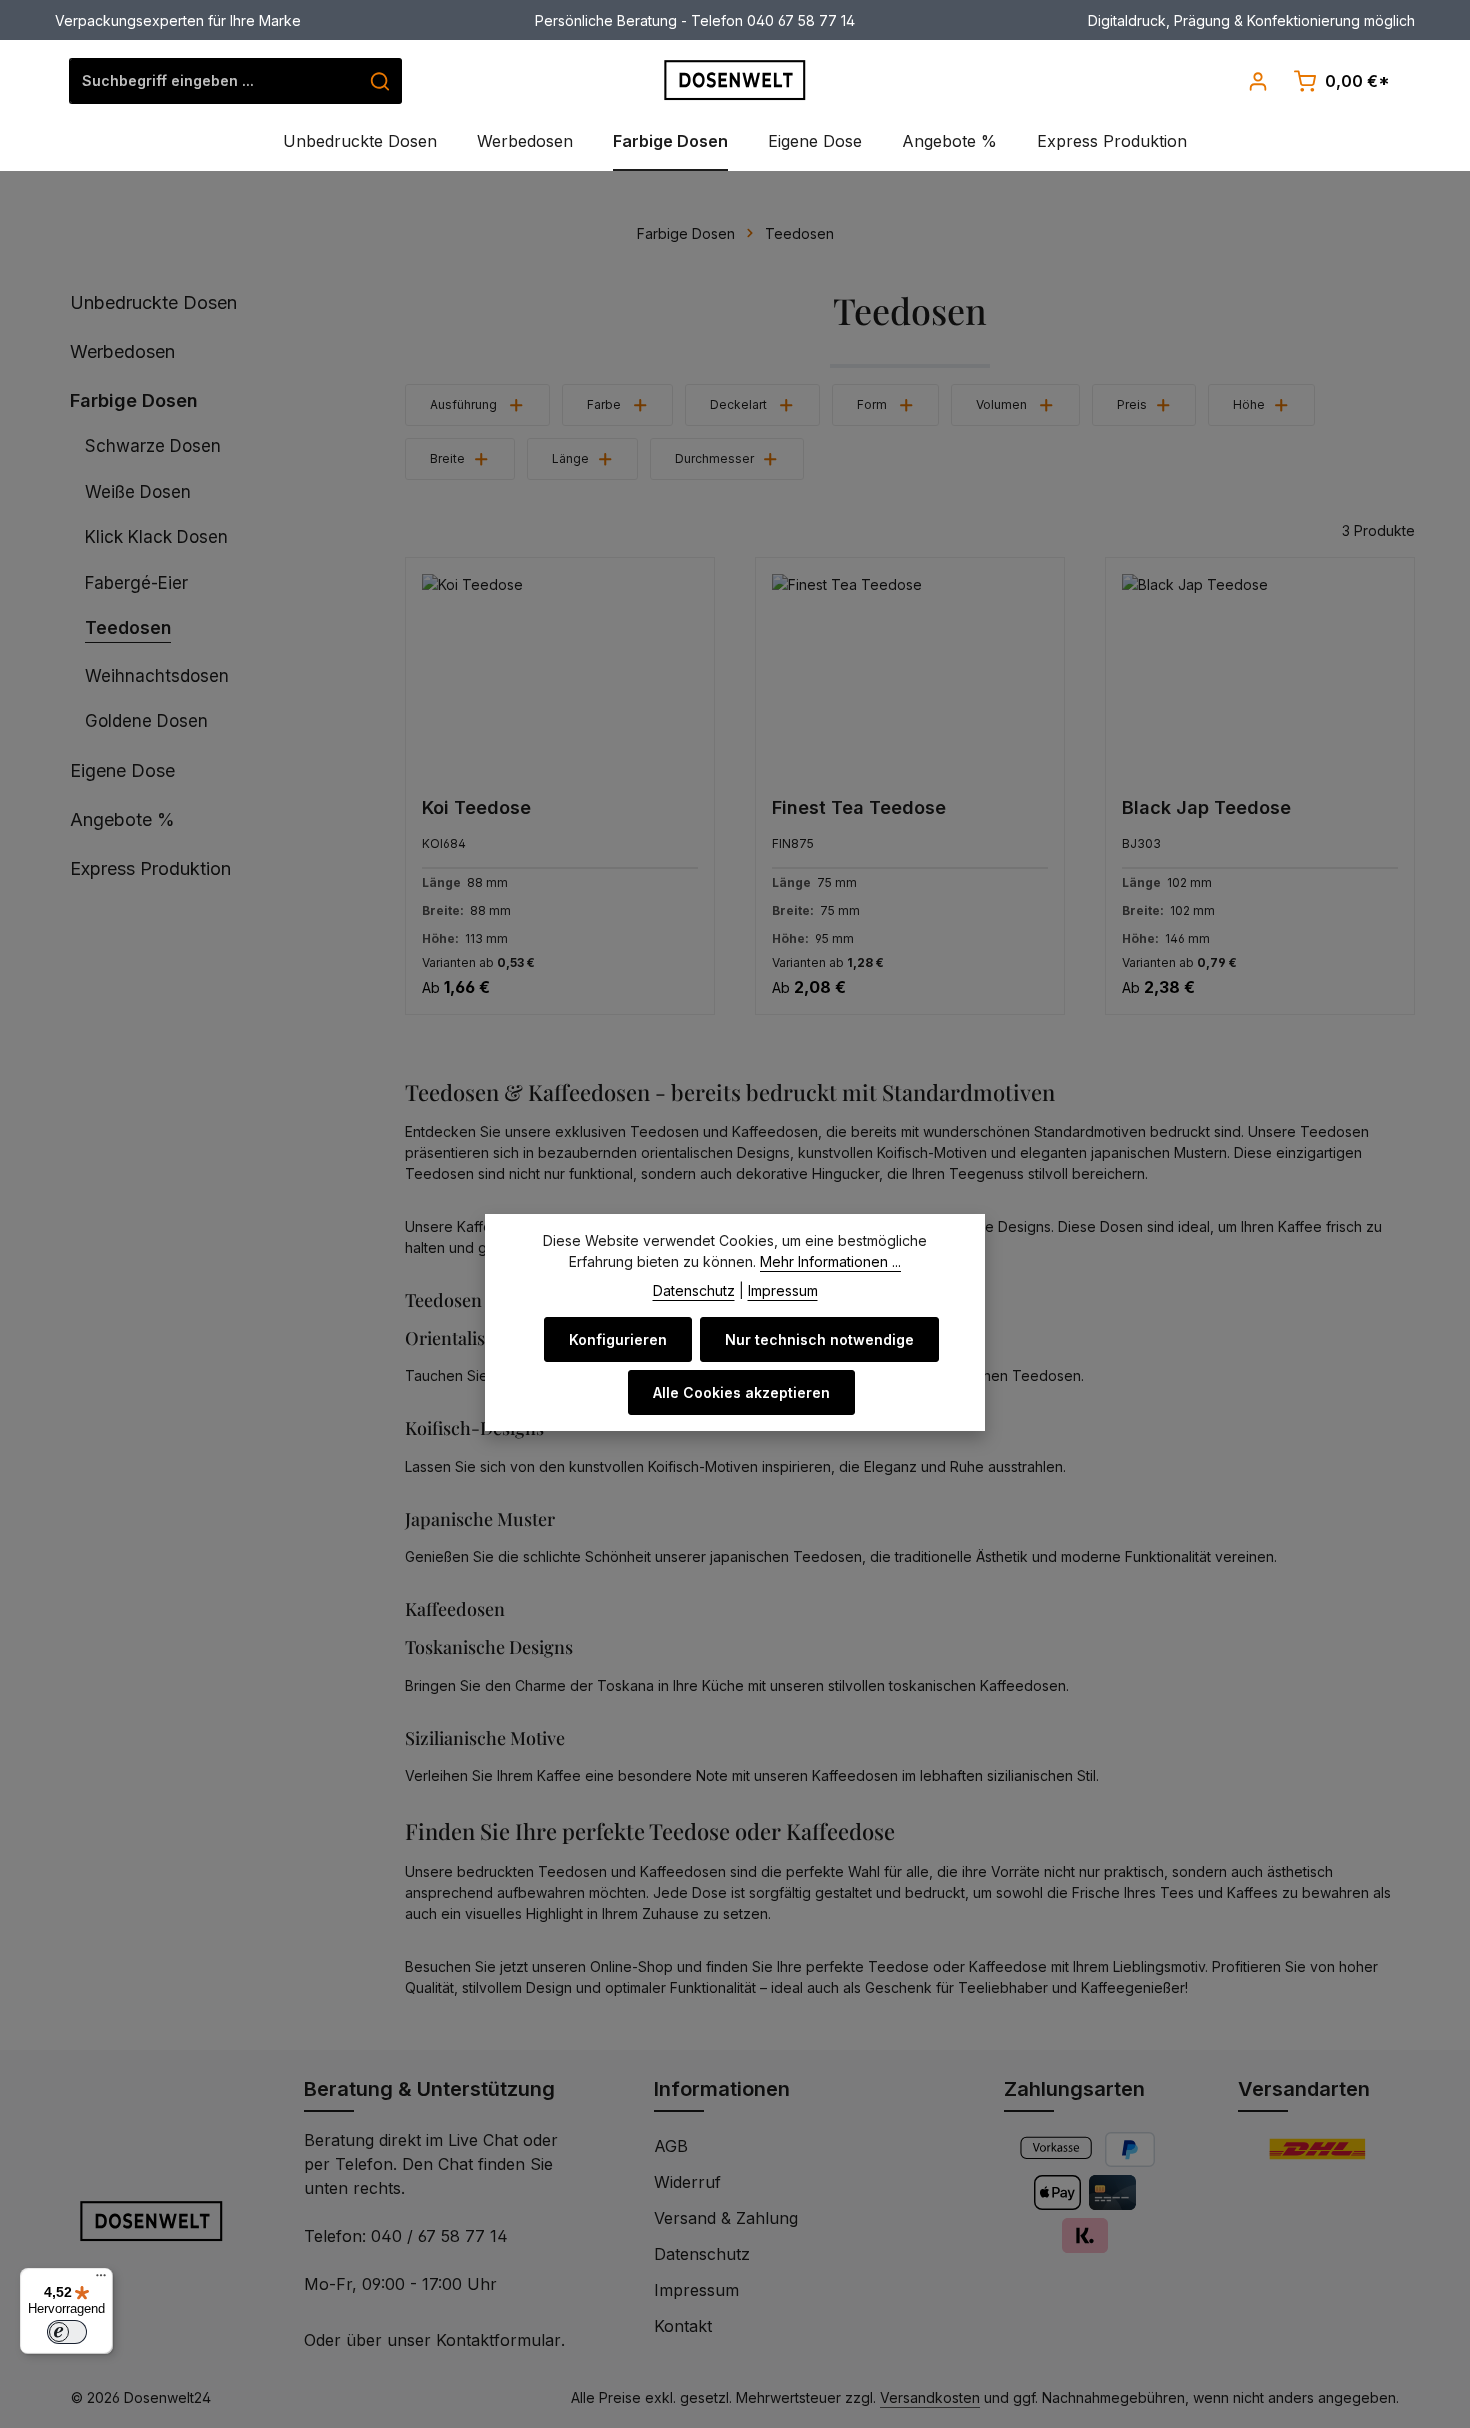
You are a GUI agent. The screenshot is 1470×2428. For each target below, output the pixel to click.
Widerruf (687, 2182)
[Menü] (101, 2280)
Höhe (1249, 404)
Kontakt (683, 2326)
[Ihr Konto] (1257, 80)
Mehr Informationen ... (830, 1261)
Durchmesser (714, 458)
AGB (671, 2146)
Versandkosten (930, 2397)
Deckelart (738, 404)
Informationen (722, 2089)
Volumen (1001, 404)
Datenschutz (702, 2254)
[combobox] (214, 81)
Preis (1132, 404)
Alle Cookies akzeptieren (741, 1392)
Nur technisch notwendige (819, 1339)
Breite (447, 458)
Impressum (696, 2290)
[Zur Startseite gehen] (735, 80)
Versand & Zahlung (726, 2218)
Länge (570, 458)
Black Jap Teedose (1206, 807)
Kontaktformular (498, 2340)
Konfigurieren (618, 1339)
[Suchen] (380, 81)
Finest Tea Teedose (859, 807)
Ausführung (463, 404)
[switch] (67, 2332)
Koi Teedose (476, 807)
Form (872, 404)
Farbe (604, 404)
